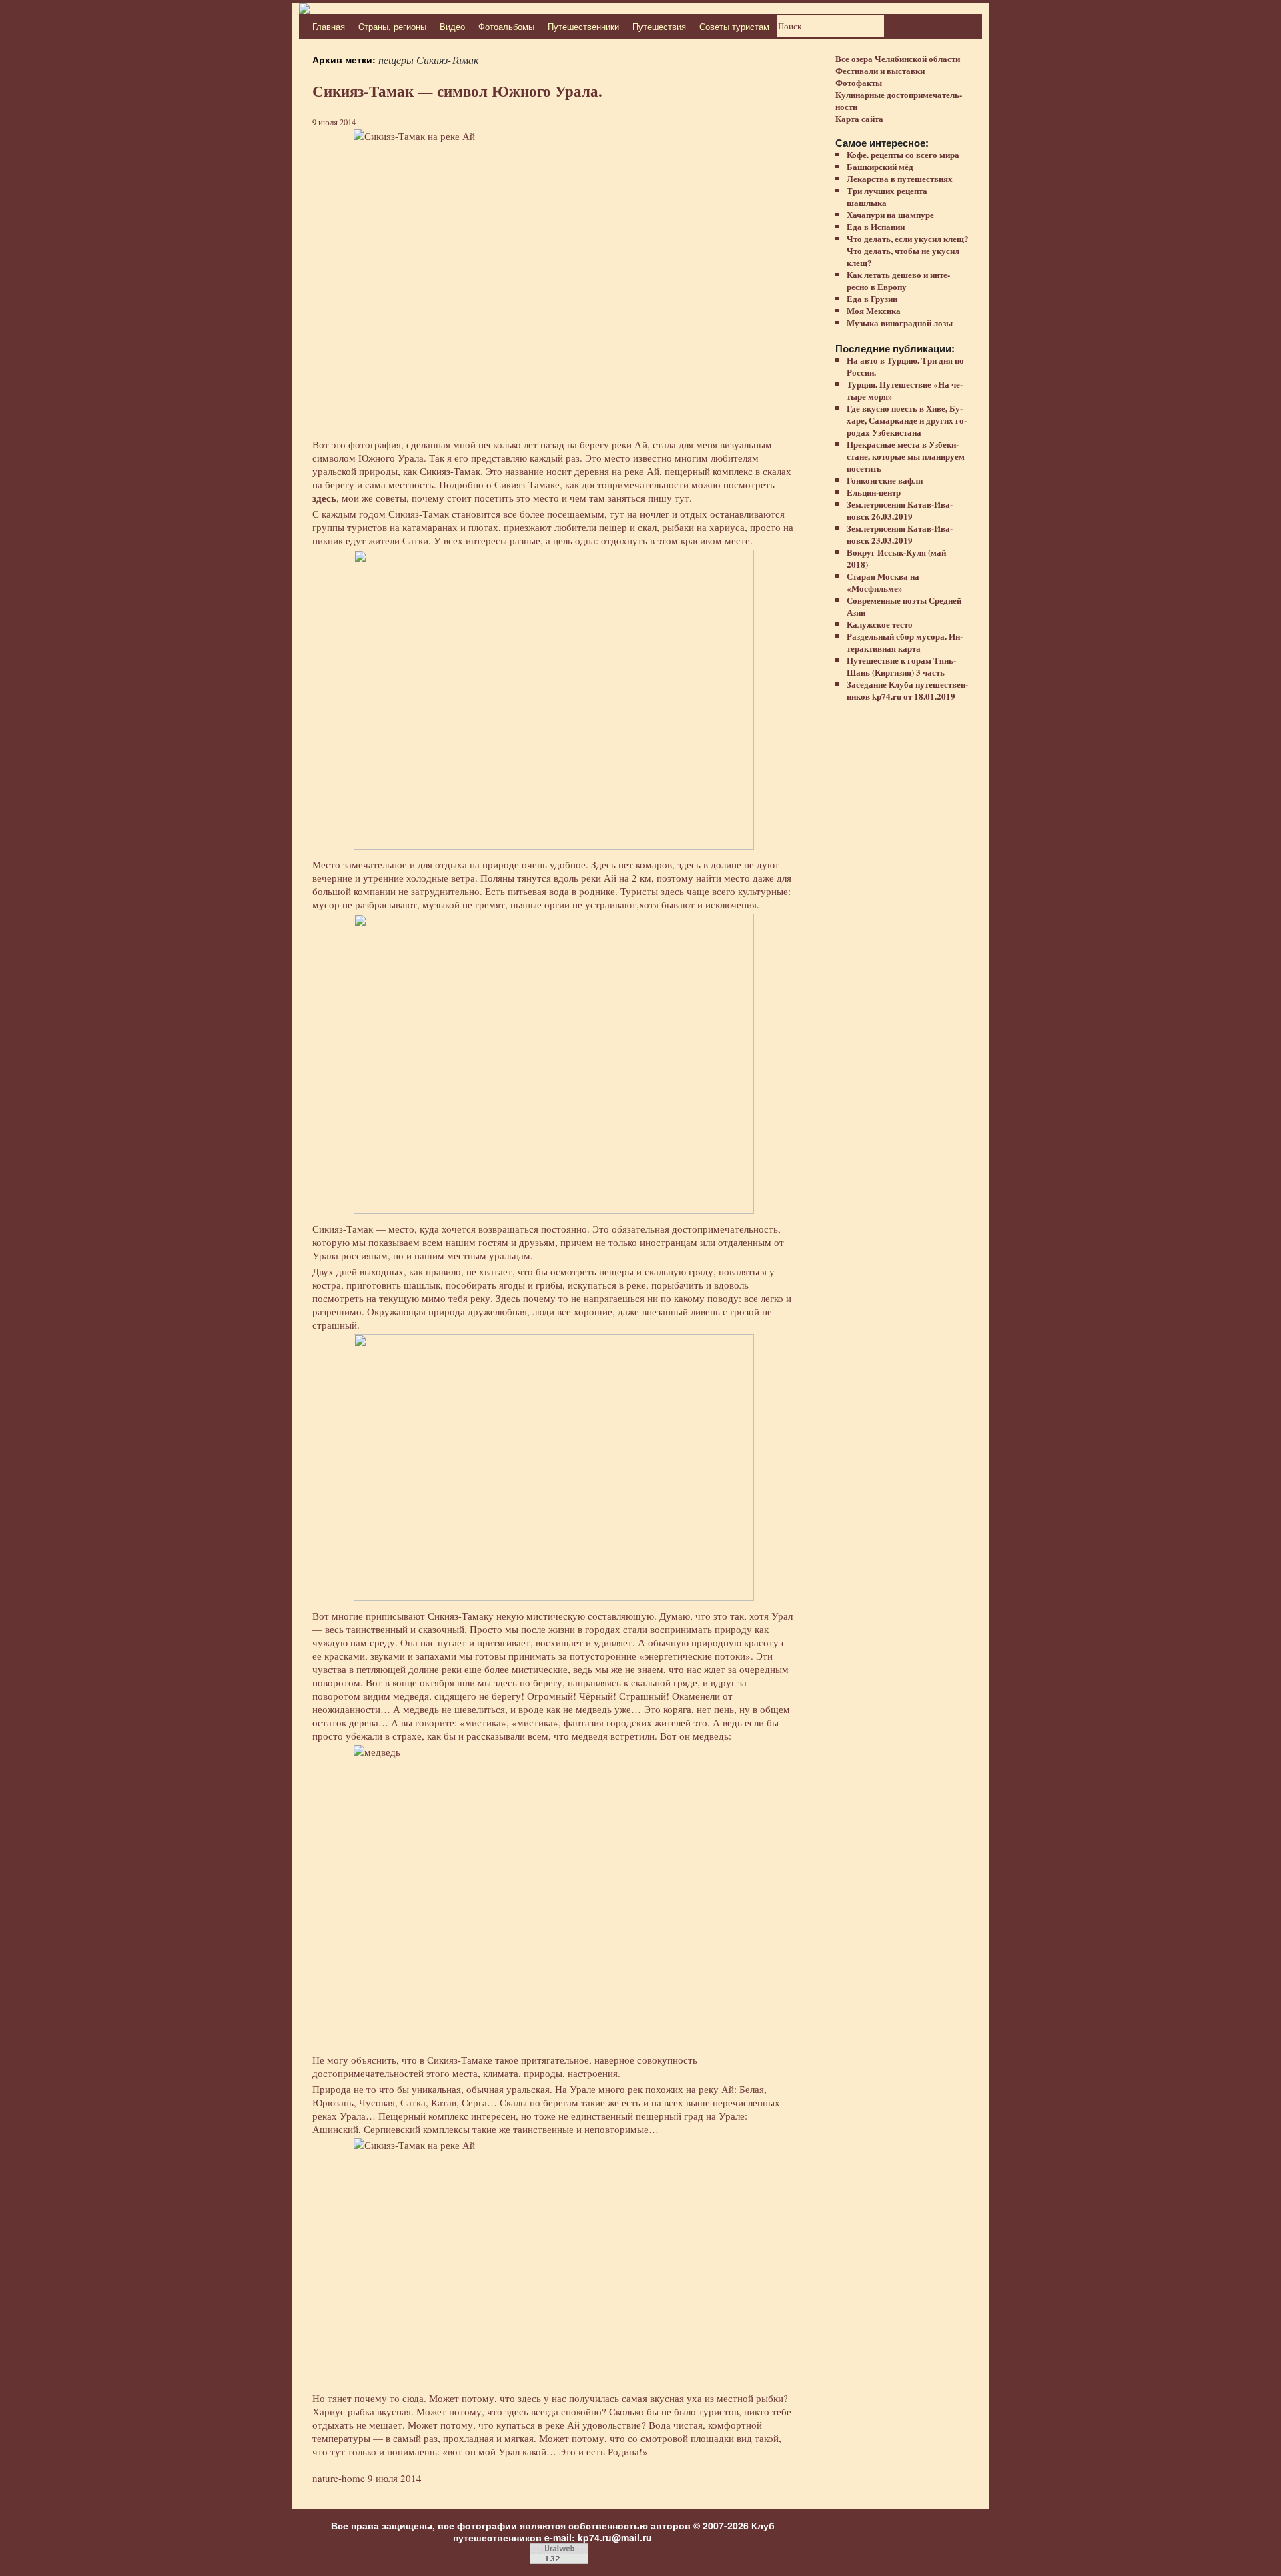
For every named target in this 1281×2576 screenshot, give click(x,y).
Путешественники (583, 26)
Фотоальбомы (506, 26)
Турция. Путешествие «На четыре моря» (905, 390)
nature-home (339, 2478)
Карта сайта (859, 118)
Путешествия (659, 26)
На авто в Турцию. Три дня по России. (905, 366)
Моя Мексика (874, 310)
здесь (324, 498)
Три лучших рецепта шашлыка (887, 196)
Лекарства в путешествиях (900, 178)
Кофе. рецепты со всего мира (903, 154)
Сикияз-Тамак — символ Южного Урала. (457, 91)
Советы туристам (734, 26)
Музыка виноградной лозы (900, 323)
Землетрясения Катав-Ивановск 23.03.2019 (900, 534)
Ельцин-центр (874, 492)
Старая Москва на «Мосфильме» (883, 582)
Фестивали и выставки (880, 70)
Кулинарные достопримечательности (899, 100)
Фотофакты (859, 82)
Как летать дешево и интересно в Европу (898, 280)
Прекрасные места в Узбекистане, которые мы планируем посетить (906, 456)
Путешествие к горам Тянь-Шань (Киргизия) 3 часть (901, 666)
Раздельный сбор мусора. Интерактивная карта (905, 642)
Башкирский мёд (880, 166)
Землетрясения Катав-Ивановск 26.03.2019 (900, 510)
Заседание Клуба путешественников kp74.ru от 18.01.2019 (907, 690)
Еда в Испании (876, 226)
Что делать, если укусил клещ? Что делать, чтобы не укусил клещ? (908, 250)
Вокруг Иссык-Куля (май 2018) (896, 558)
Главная (329, 26)
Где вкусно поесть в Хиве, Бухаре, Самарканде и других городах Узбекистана (907, 420)
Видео (452, 26)
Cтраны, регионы (392, 26)
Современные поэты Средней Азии (904, 606)
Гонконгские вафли (885, 480)
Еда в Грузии (872, 298)
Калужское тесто (880, 624)
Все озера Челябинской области (898, 58)
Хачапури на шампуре (890, 214)
